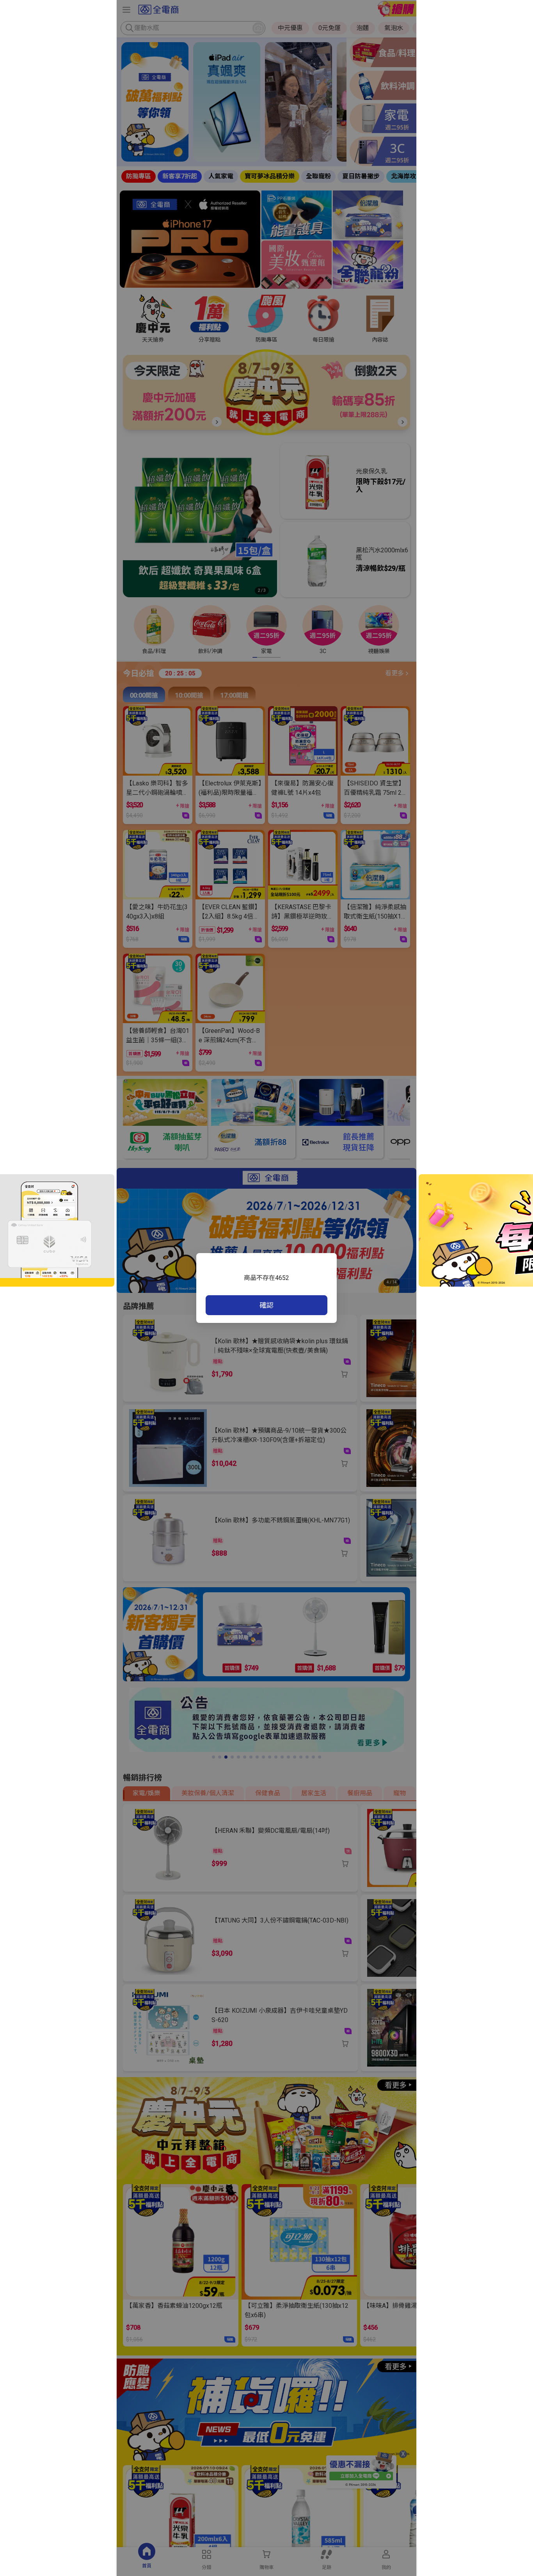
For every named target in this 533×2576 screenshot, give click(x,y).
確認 (266, 1305)
